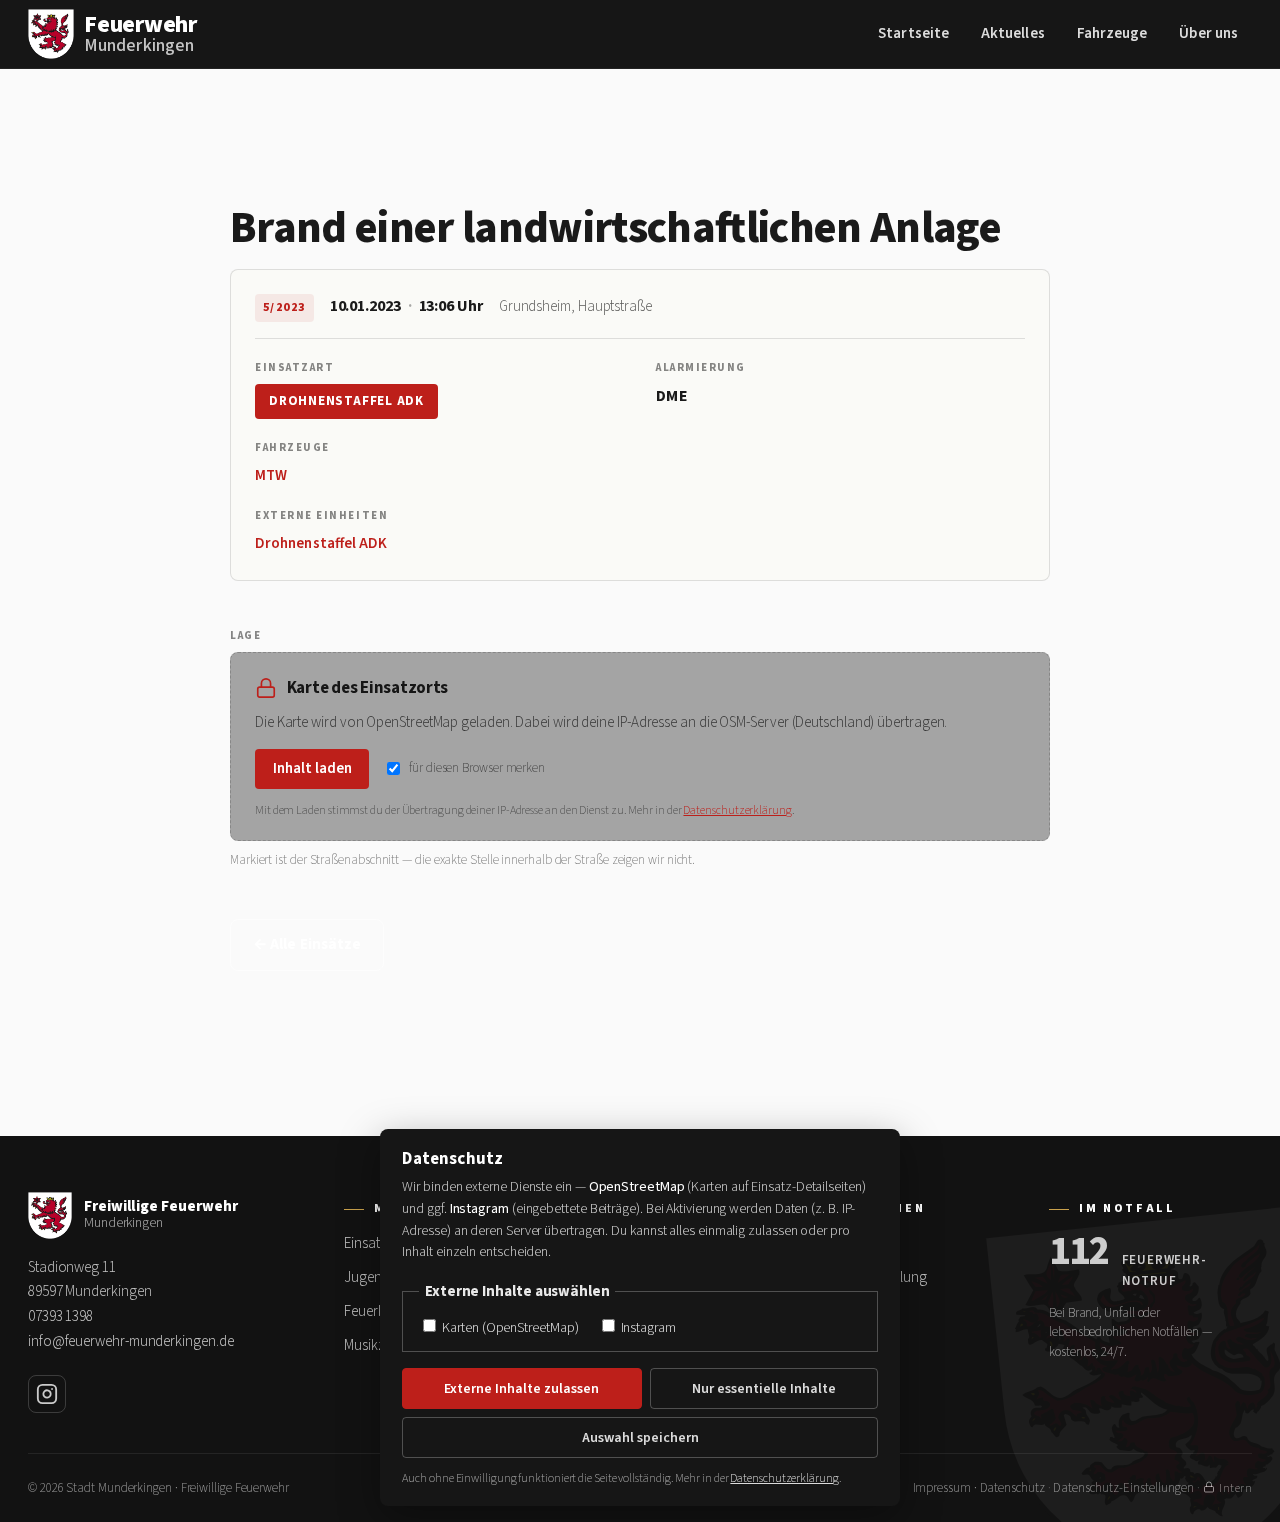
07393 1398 (60, 1316)
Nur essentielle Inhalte (764, 1389)
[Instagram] (47, 1394)
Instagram (647, 1327)
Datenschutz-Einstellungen (1123, 1488)
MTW (271, 475)
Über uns (1208, 33)
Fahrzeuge (1112, 33)
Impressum (942, 1488)
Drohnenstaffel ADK (346, 401)
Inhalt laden (312, 768)
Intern (1235, 1488)
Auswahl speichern (640, 1438)
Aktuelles (1013, 33)
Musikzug (372, 1345)
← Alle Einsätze (307, 944)
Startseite (913, 33)
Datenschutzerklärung (737, 810)
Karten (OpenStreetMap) (508, 1327)
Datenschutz (1012, 1488)
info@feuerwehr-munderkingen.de (130, 1341)
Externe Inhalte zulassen (521, 1389)
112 (1079, 1252)
